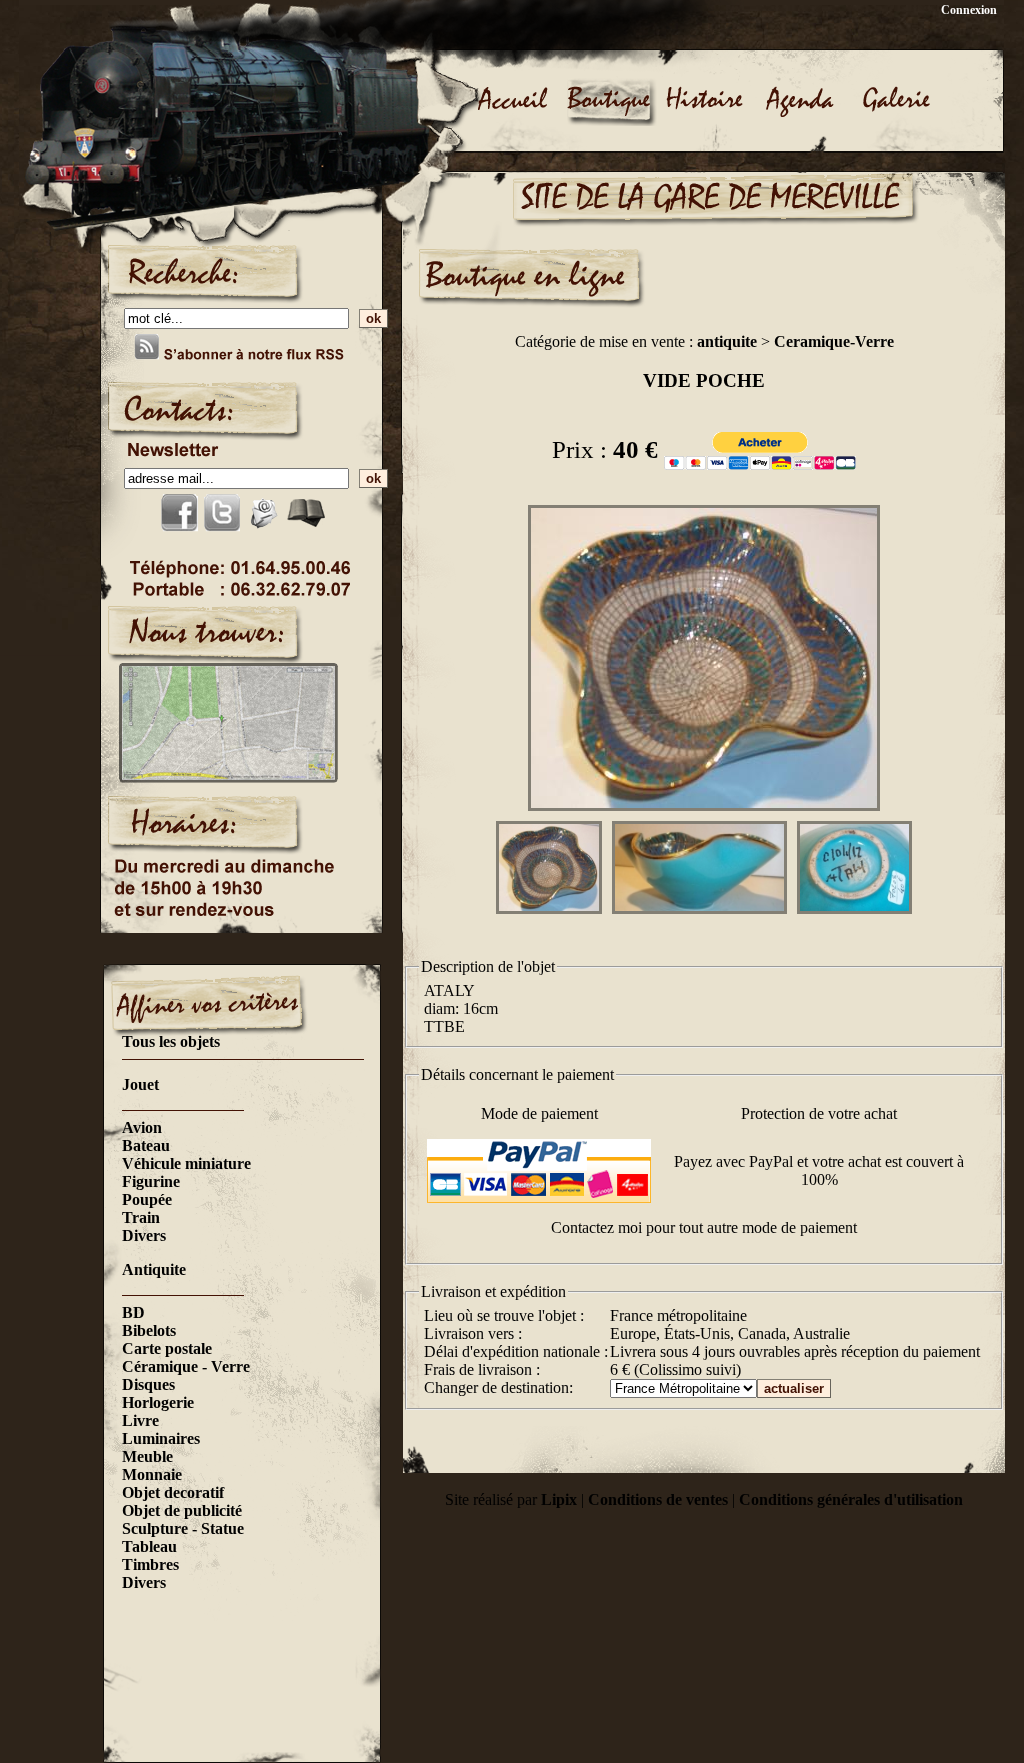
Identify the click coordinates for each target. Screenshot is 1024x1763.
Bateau (146, 1145)
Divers (144, 1235)
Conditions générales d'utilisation (851, 1499)
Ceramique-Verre (834, 341)
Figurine (151, 1181)
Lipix (559, 1499)
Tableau (149, 1546)
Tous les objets (171, 1041)
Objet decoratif (173, 1492)
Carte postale (167, 1348)
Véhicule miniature (186, 1163)
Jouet (140, 1084)
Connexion (969, 10)
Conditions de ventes (658, 1499)
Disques (148, 1384)
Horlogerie (158, 1402)
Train (141, 1217)
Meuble (147, 1456)
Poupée (147, 1199)
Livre (140, 1420)
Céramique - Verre (186, 1366)
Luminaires (161, 1438)
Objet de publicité (182, 1510)
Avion (142, 1127)
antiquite (727, 341)
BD (133, 1312)
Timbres (150, 1564)
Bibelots (149, 1330)
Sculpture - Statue (183, 1528)
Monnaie (152, 1474)
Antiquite (154, 1269)
